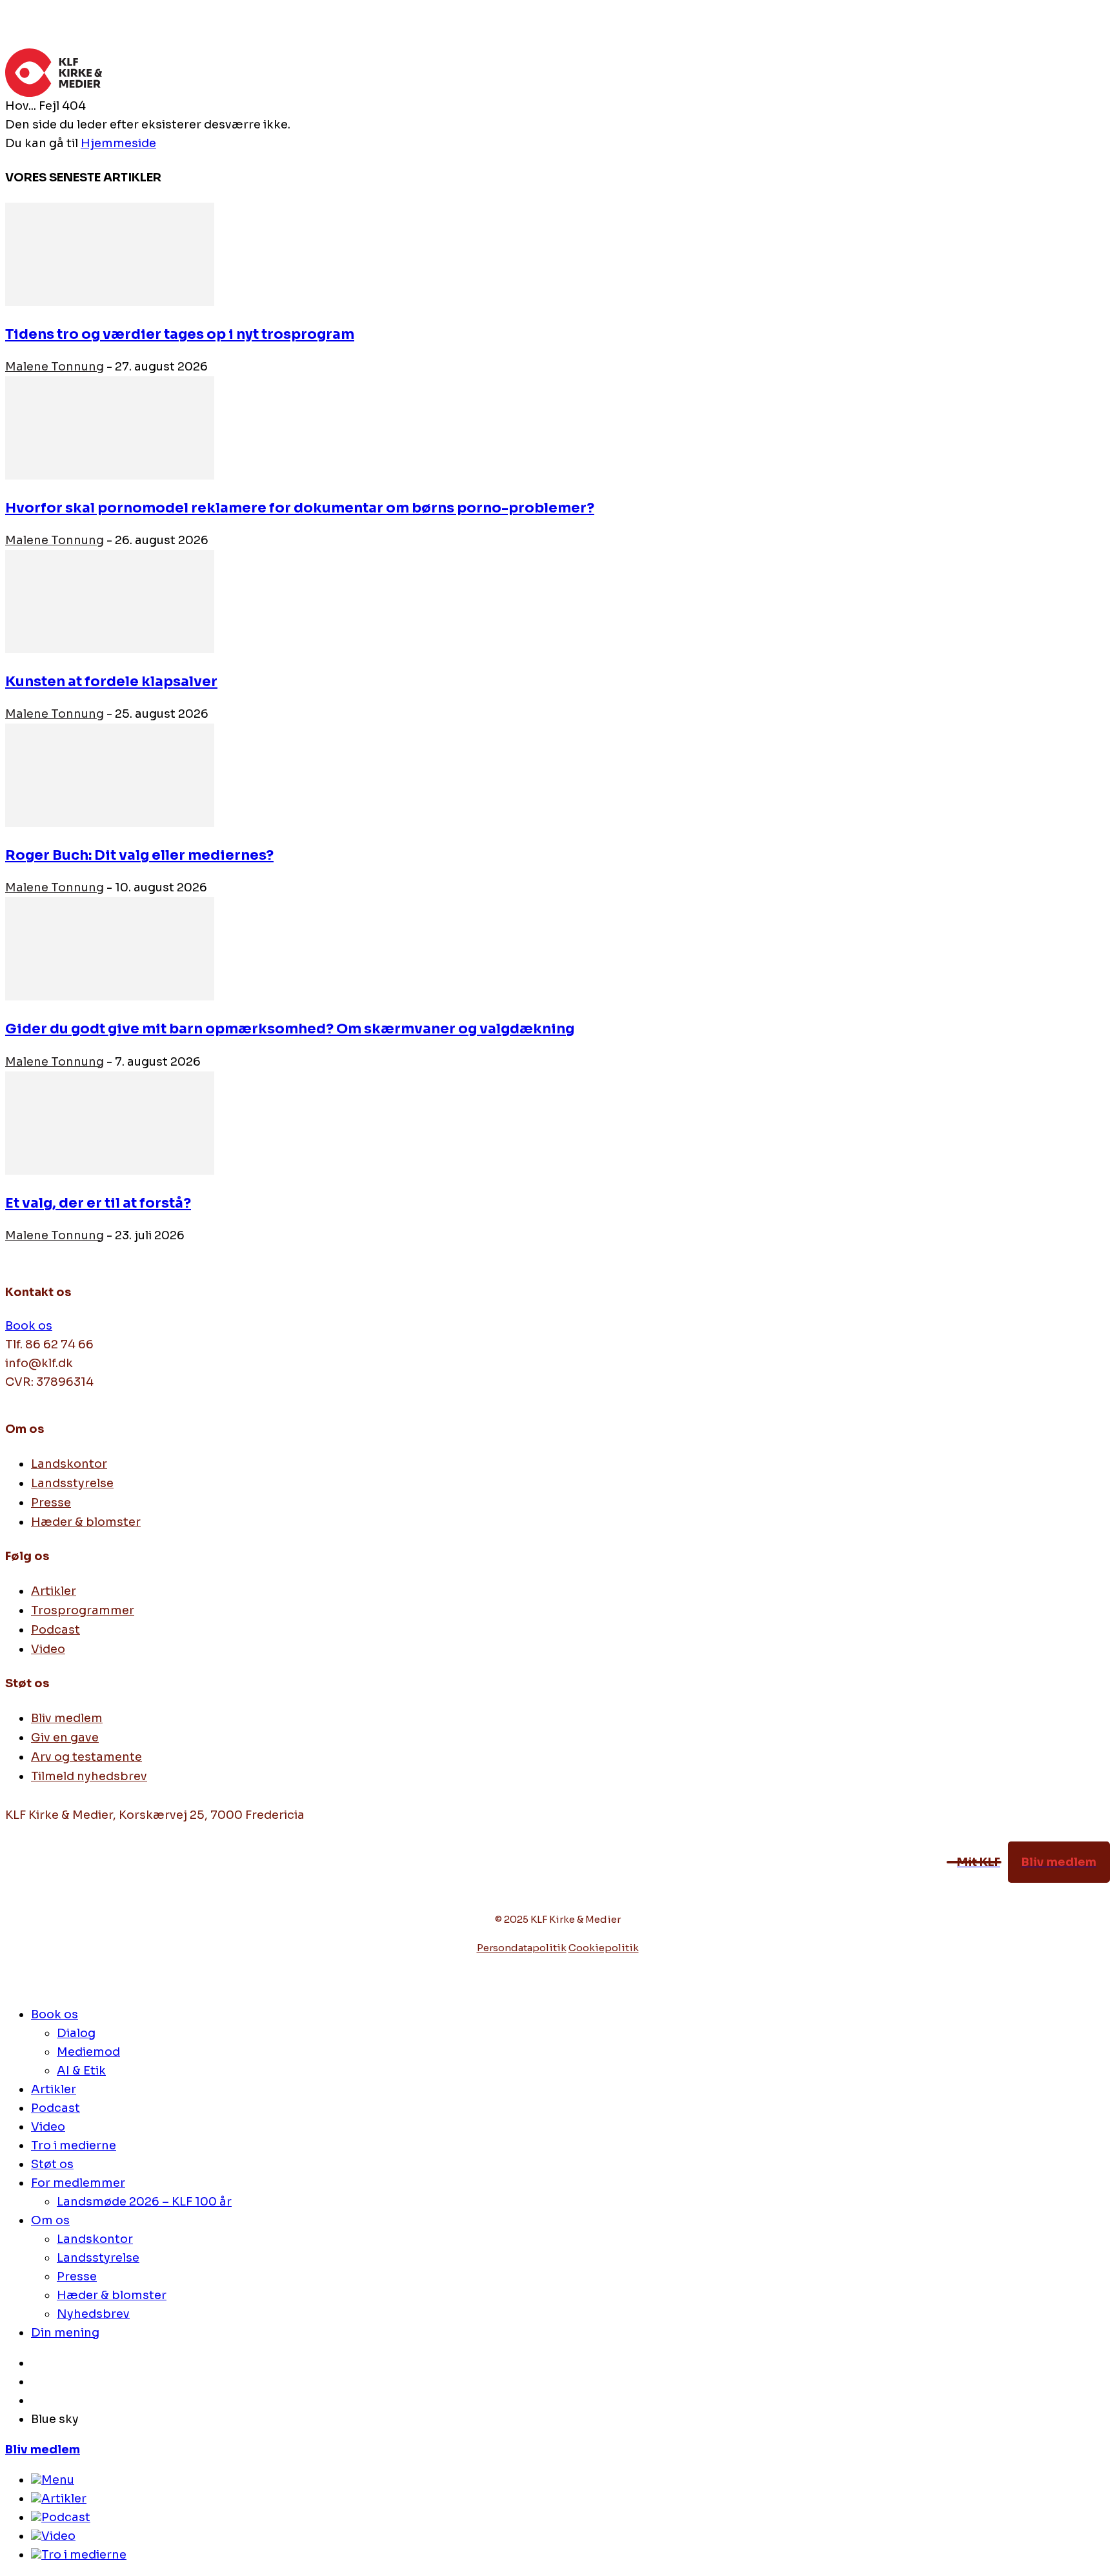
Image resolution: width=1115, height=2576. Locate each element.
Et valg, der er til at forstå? (98, 1203)
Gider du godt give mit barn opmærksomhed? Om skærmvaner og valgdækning (290, 1029)
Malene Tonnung (55, 367)
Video (58, 2536)
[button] (1094, 66)
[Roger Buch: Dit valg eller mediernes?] (110, 823)
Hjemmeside (118, 143)
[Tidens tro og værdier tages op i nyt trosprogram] (110, 302)
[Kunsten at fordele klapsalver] (110, 649)
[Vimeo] (45, 1886)
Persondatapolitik (522, 1948)
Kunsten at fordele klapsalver (111, 682)
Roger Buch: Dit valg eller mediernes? (139, 855)
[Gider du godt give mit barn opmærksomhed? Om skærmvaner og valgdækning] (110, 997)
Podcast (66, 2517)
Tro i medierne (84, 2555)
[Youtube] (72, 1886)
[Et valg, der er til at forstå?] (110, 1171)
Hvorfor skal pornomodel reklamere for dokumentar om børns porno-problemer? (300, 508)
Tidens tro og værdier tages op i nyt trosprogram (180, 334)
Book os (29, 1326)
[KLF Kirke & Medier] (542, 73)
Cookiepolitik (604, 1948)
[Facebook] (16, 1886)
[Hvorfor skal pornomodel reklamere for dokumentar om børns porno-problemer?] (110, 476)
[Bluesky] (101, 1886)
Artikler (64, 2499)
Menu (58, 2480)
